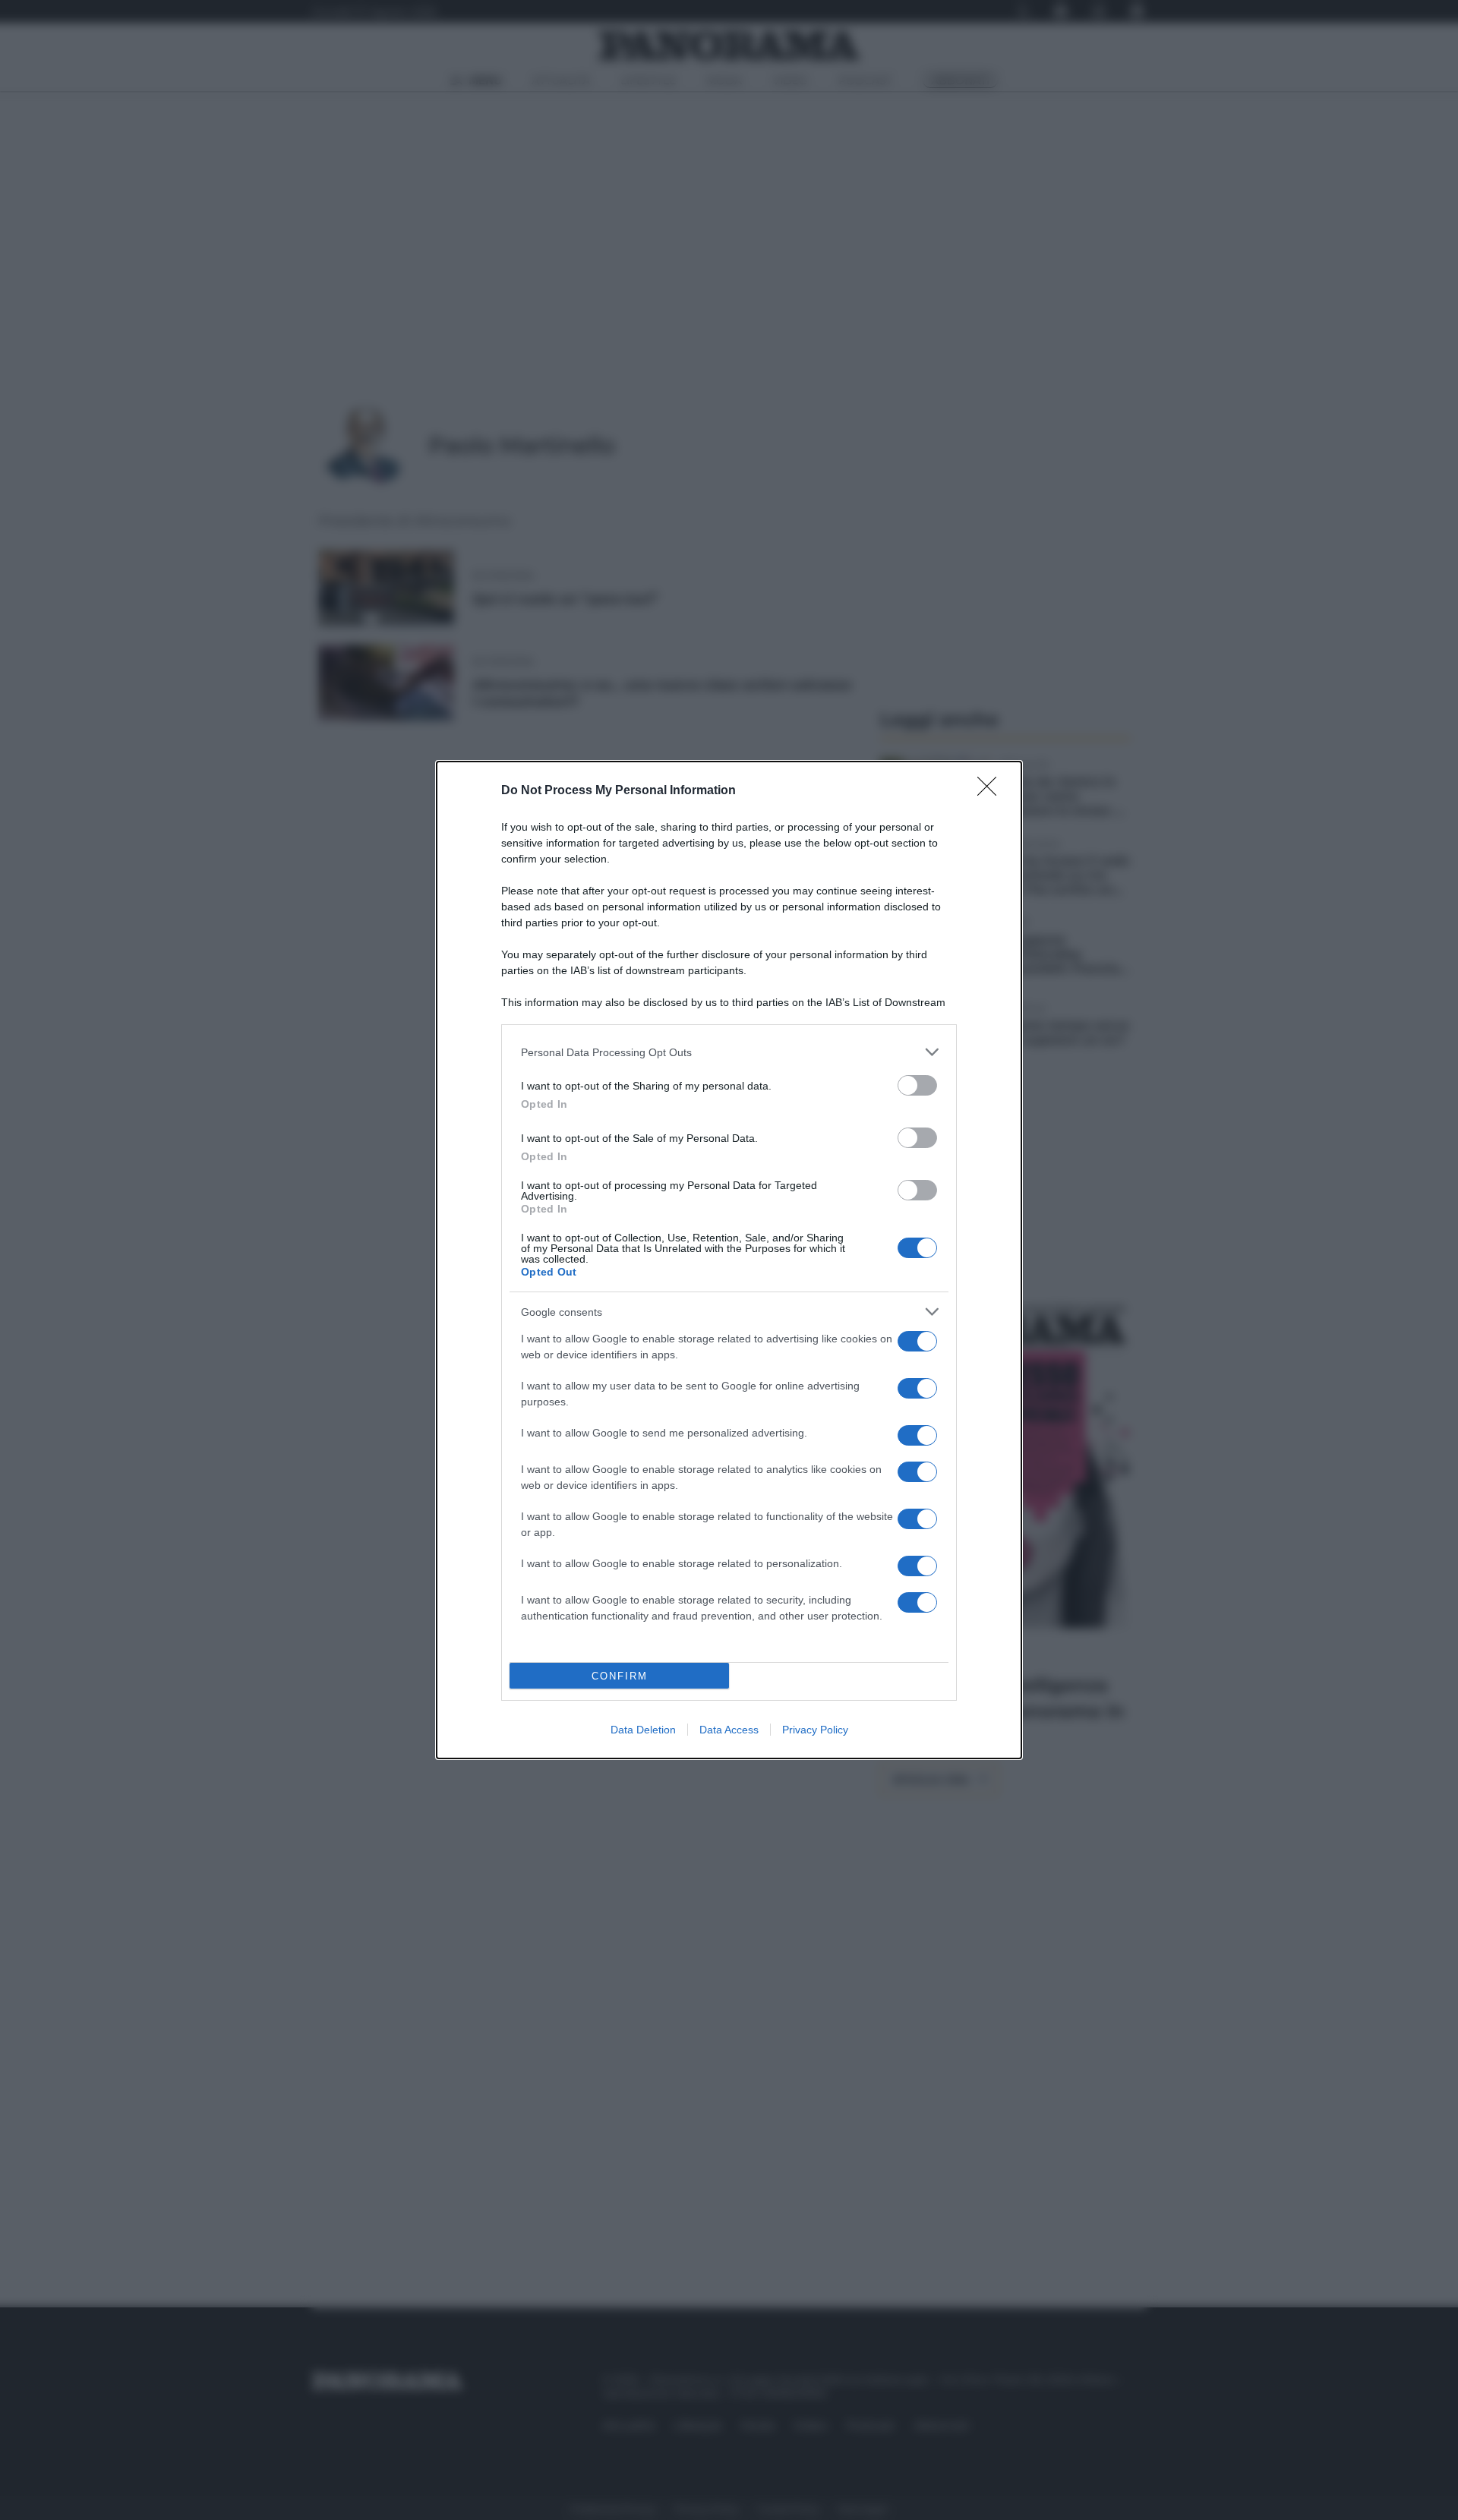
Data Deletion (643, 1730)
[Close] (992, 791)
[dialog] (729, 1260)
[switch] (917, 1085)
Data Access (729, 1730)
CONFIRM (620, 1676)
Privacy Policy (815, 1730)
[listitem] (729, 1052)
